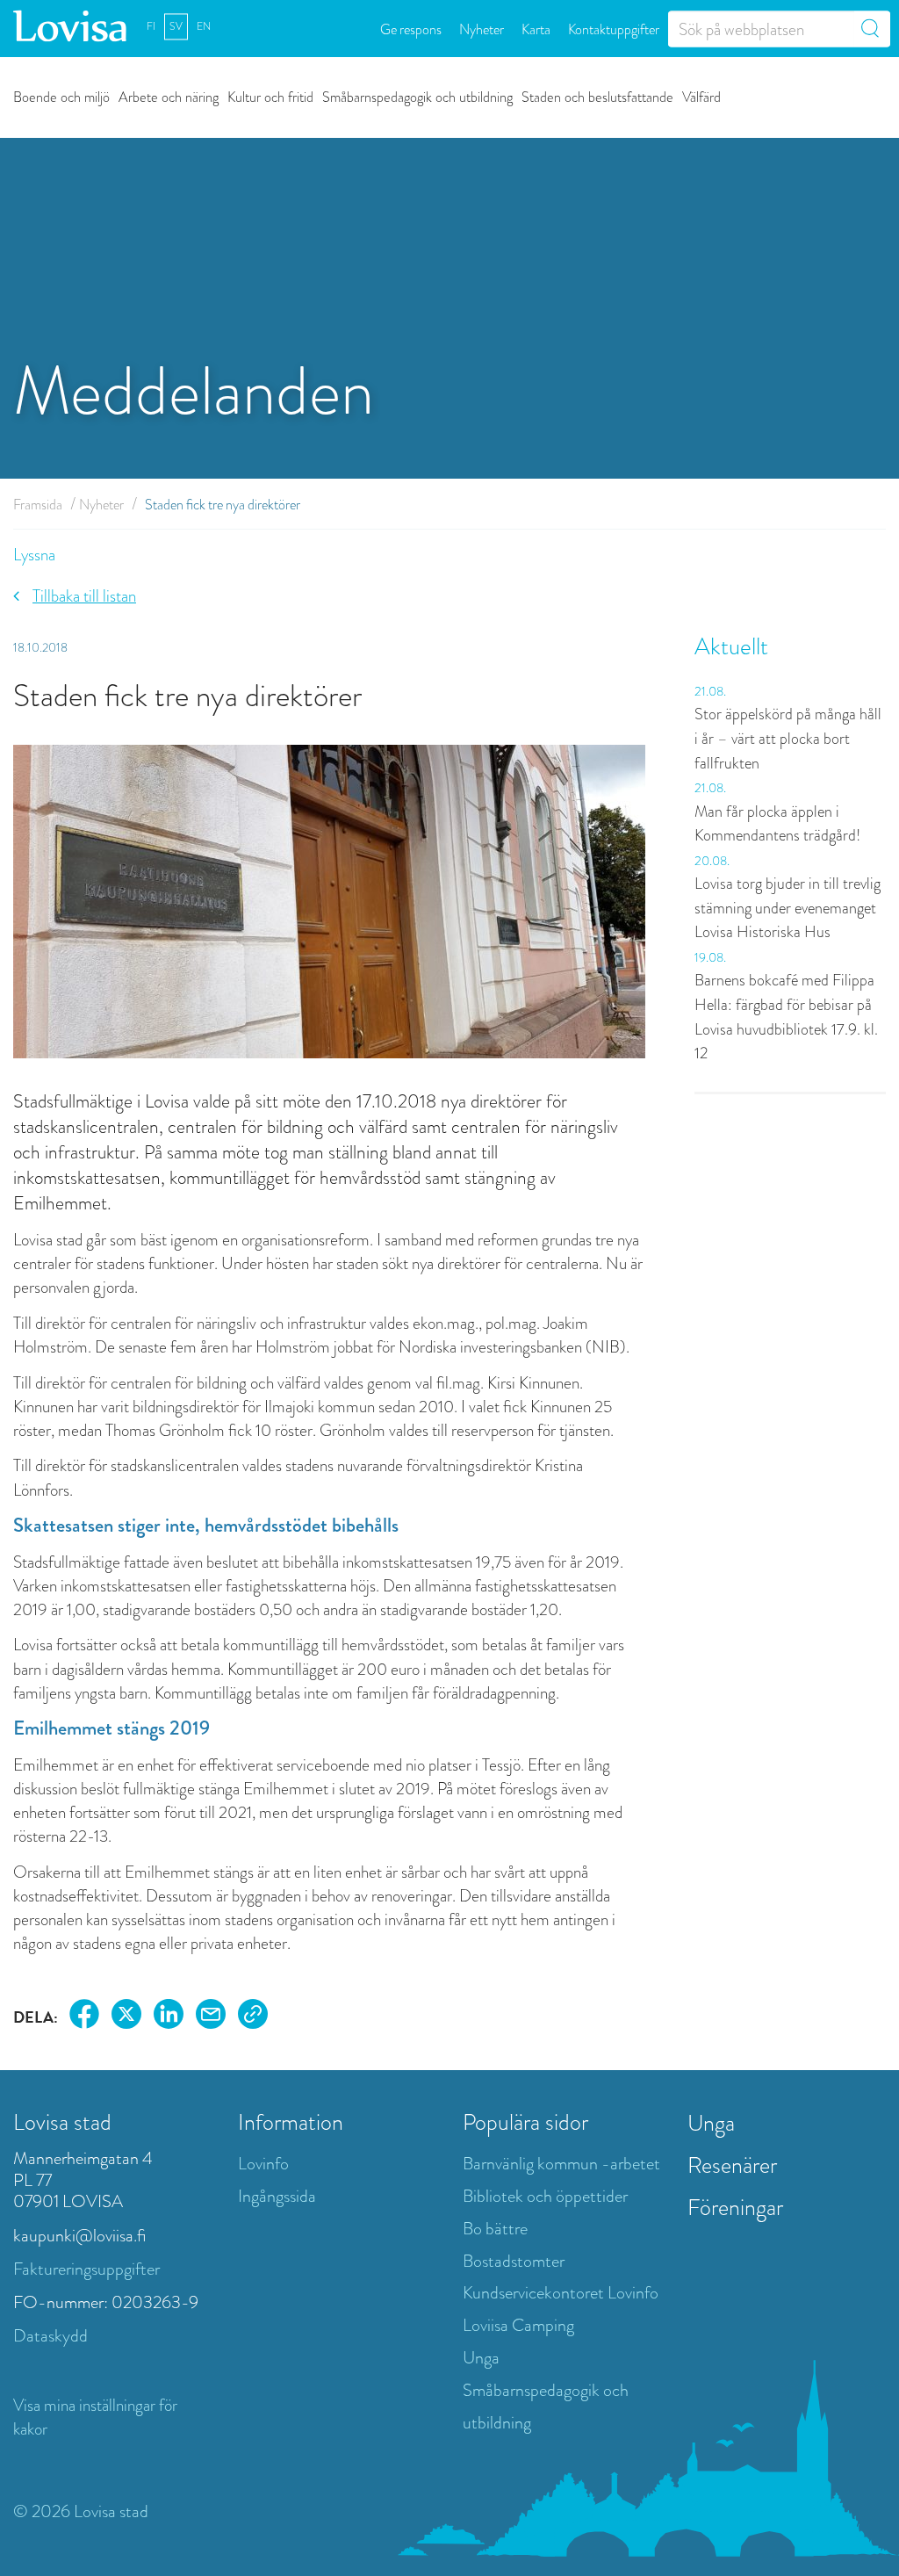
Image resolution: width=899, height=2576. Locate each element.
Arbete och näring (169, 96)
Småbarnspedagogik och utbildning (417, 96)
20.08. (712, 861)
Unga (481, 2358)
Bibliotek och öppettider (545, 2196)
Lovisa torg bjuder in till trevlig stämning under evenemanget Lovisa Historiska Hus (788, 908)
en (204, 26)
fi (151, 26)
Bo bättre (495, 2229)
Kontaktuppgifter (614, 29)
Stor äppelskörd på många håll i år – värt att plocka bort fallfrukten (788, 738)
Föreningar (735, 2207)
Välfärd (701, 96)
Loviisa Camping (518, 2325)
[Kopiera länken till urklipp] (253, 2017)
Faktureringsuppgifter (86, 2269)
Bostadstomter (514, 2261)
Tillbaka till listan (84, 596)
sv (176, 26)
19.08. (710, 957)
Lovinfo (263, 2164)
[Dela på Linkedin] (169, 2017)
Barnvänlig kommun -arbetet (561, 2164)
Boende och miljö (61, 96)
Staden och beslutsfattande (597, 96)
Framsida (38, 505)
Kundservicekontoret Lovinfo (561, 2293)
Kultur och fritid (270, 96)
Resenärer (732, 2165)
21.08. (710, 691)
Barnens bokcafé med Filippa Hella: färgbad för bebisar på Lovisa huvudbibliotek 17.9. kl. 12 (786, 1017)
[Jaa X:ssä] (126, 2017)
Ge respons (411, 29)
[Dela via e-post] (211, 2017)
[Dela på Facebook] (84, 2017)
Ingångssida (277, 2196)
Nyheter (482, 29)
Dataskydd (50, 2336)
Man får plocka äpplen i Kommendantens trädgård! (777, 824)
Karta (536, 29)
